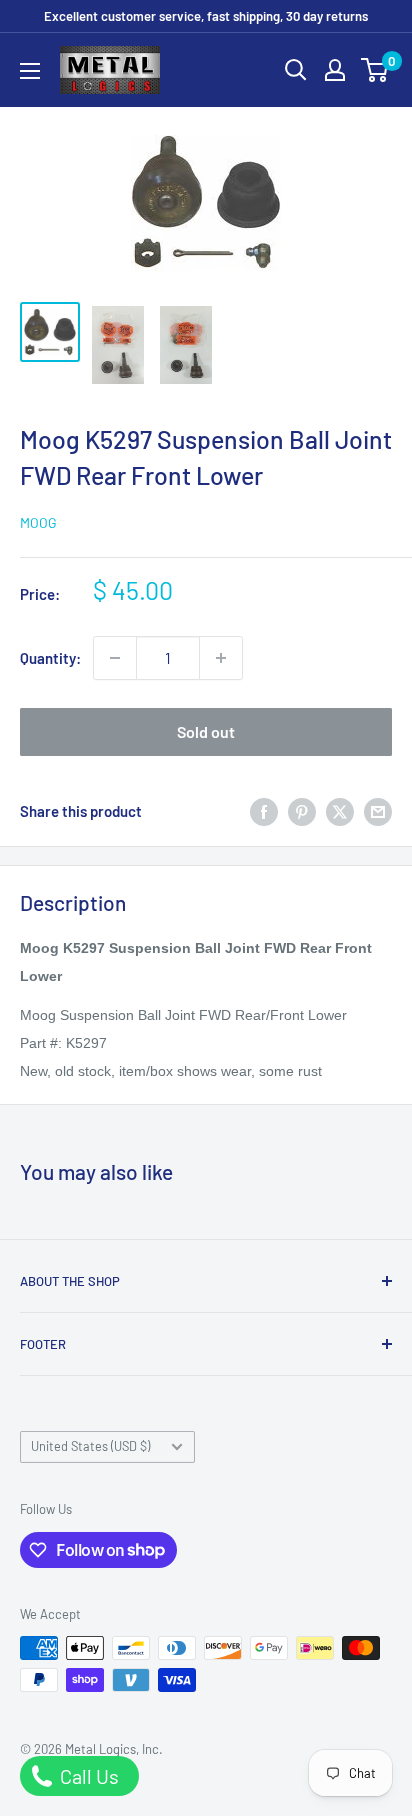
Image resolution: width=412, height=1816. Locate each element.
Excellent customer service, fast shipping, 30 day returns (206, 16)
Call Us (87, 1776)
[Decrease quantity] (115, 658)
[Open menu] (30, 71)
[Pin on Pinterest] (302, 811)
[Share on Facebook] (264, 811)
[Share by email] (378, 811)
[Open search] (296, 70)
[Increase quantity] (221, 658)
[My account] (335, 70)
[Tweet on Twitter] (340, 811)
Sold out (206, 731)
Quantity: (50, 658)
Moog (38, 522)
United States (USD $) (90, 1446)
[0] (375, 70)
